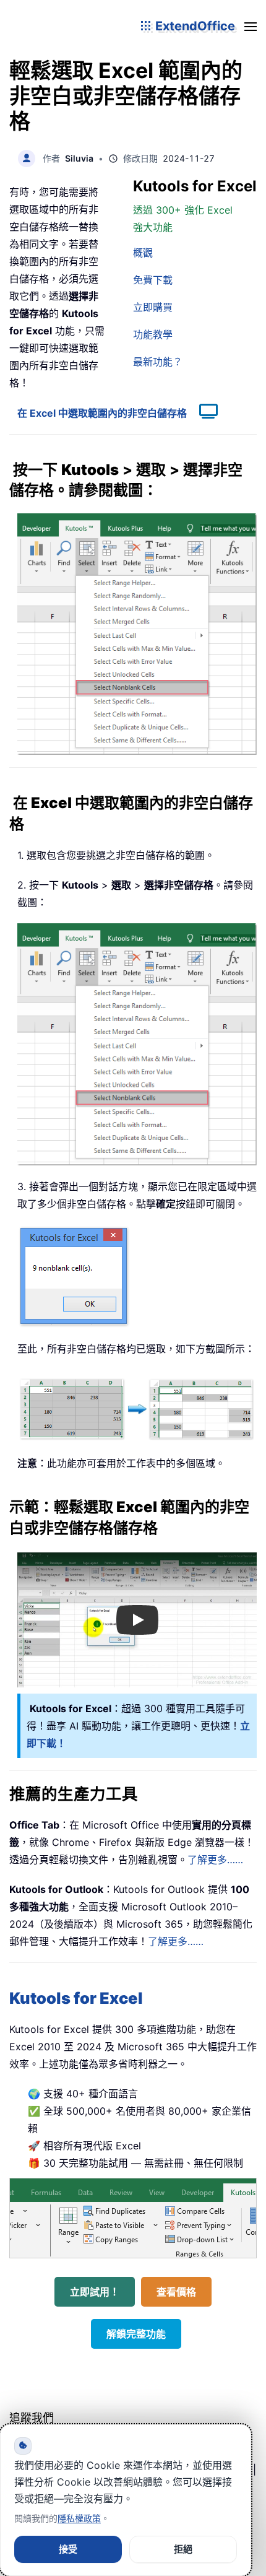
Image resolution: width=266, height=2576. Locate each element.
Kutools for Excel (76, 1998)
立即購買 (153, 307)
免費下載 (153, 280)
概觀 (143, 253)
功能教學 (153, 334)
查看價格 (176, 2292)
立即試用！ (95, 2292)
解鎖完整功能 (136, 2334)
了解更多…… (215, 1860)
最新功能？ (158, 362)
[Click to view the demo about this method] (202, 413)
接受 (68, 2549)
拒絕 (183, 2549)
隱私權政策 (79, 2518)
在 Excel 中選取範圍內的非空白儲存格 (102, 413)
